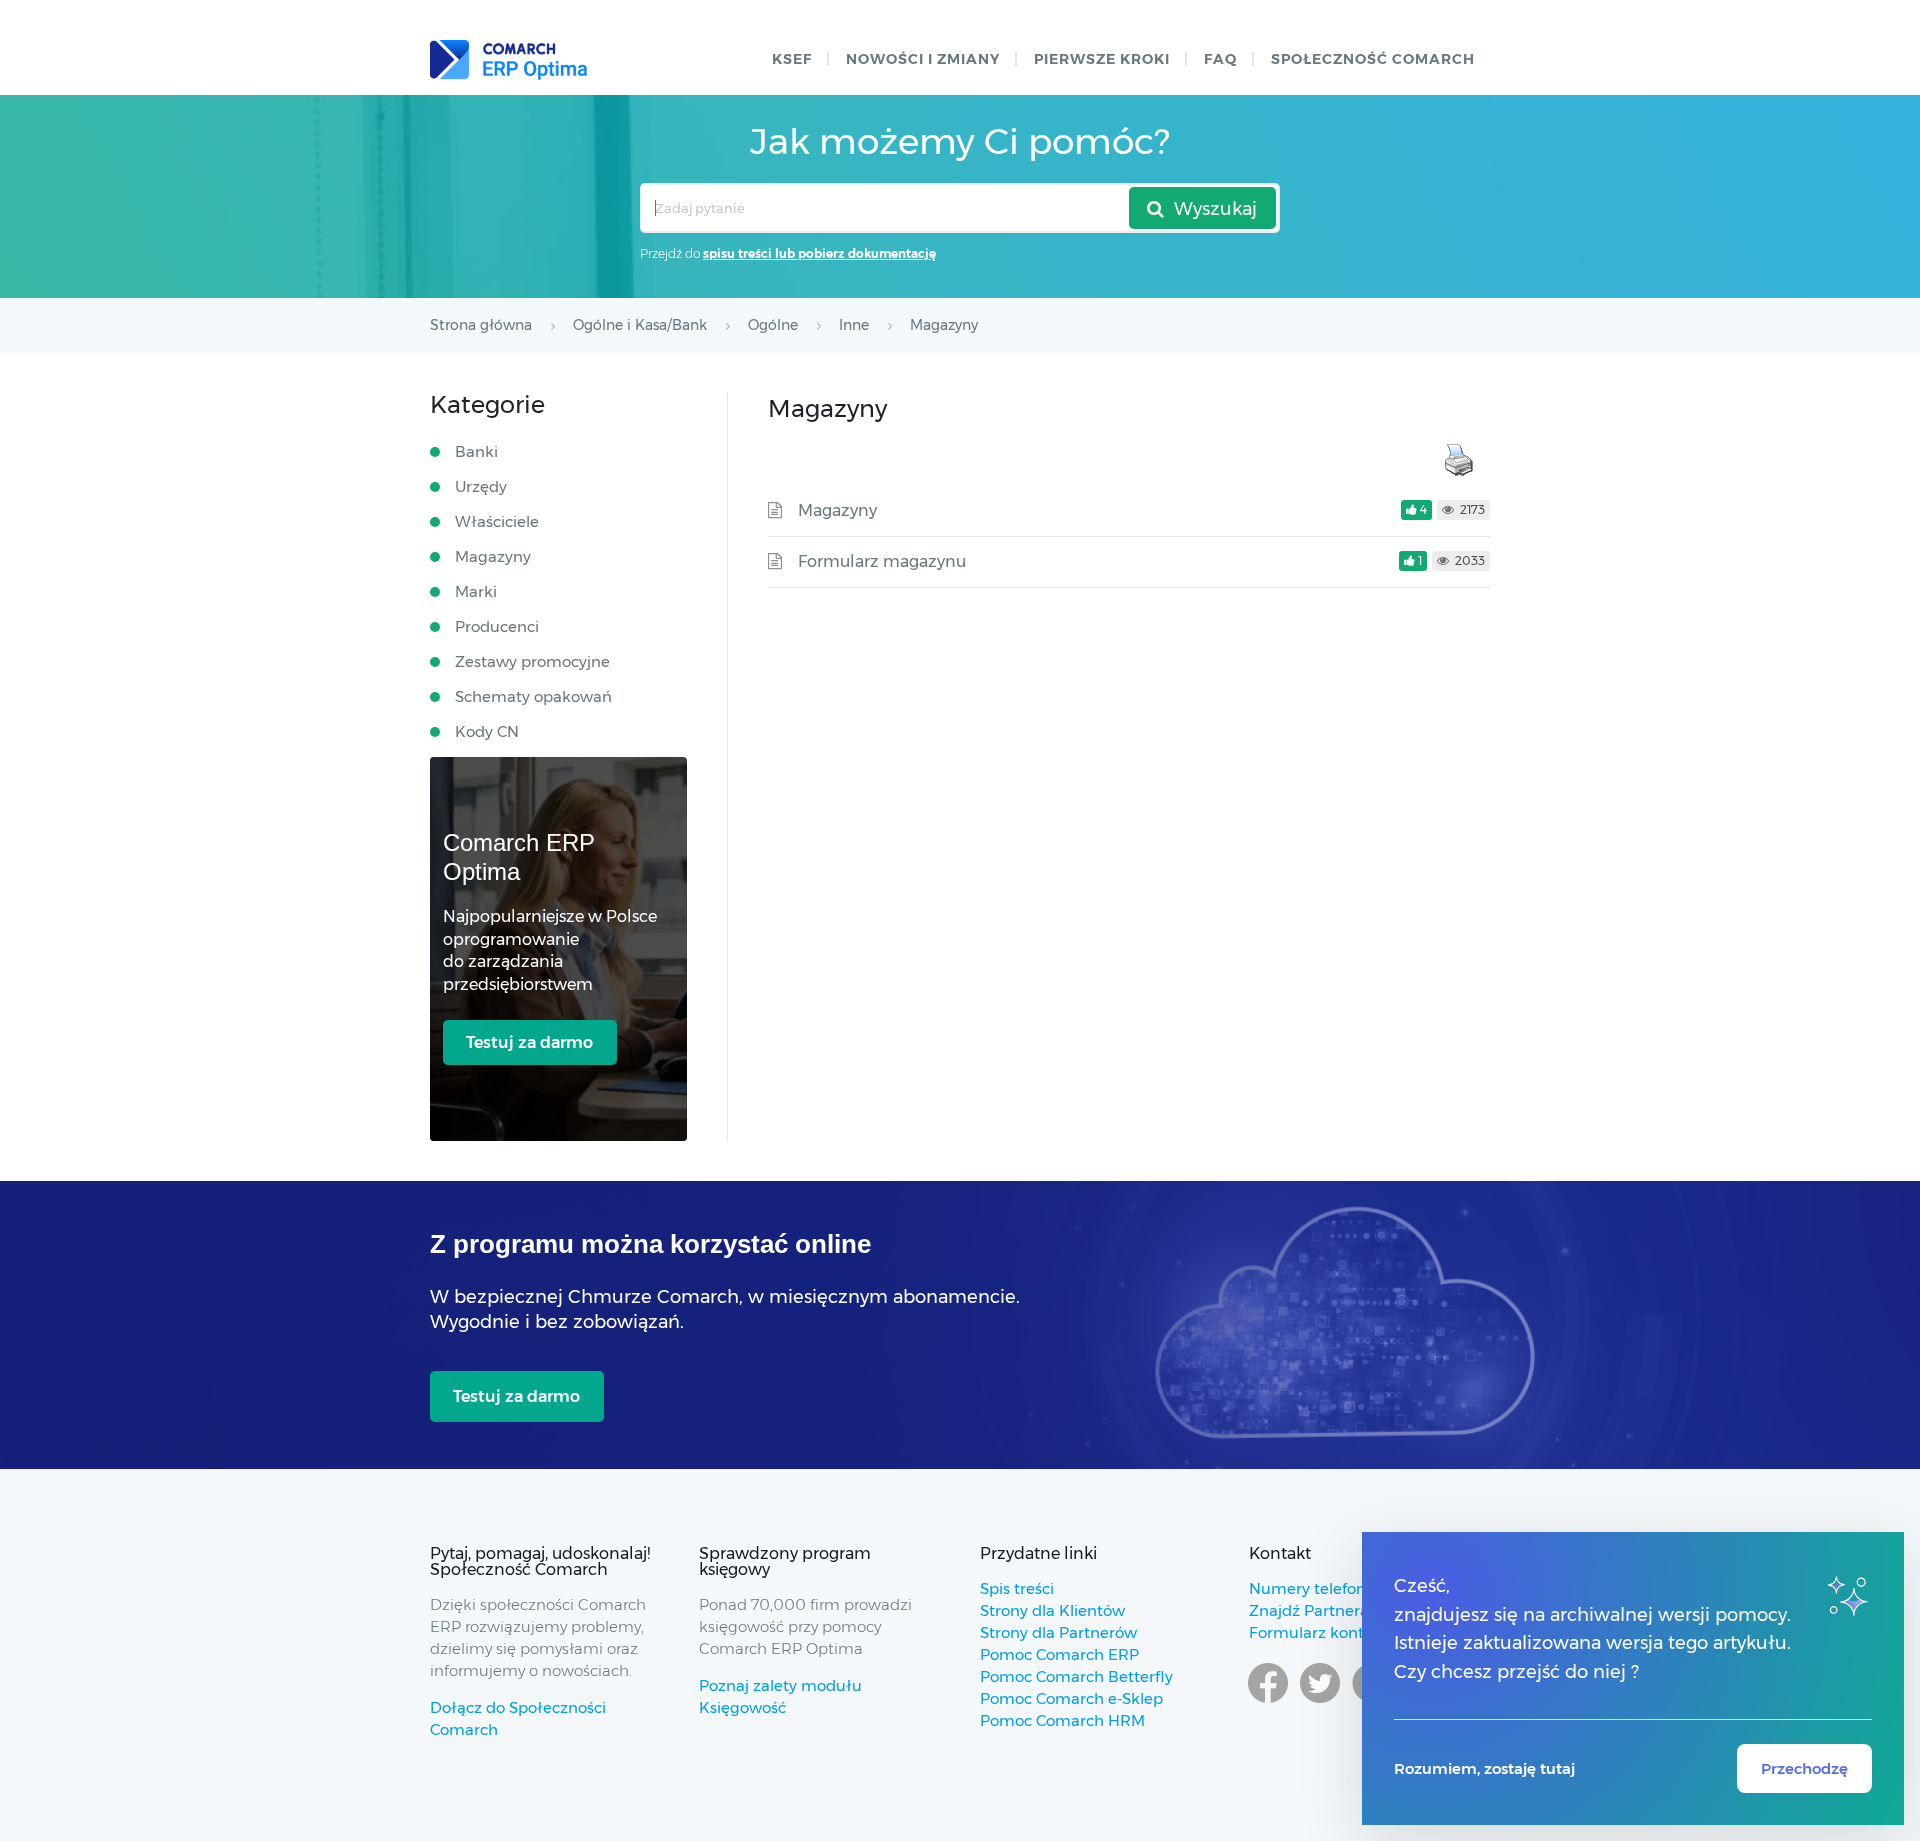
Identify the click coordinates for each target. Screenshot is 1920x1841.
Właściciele (497, 521)
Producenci (497, 626)
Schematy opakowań (533, 696)
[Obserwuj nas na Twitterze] (1320, 1702)
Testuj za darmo (529, 1042)
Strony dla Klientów (1052, 1610)
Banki (476, 451)
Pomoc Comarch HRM (1062, 1720)
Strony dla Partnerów (1058, 1632)
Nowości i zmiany (923, 59)
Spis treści (1017, 1588)
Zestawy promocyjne (532, 661)
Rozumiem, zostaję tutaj (1484, 1768)
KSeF (792, 59)
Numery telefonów (1318, 1588)
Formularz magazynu (882, 561)
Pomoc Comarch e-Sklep (1071, 1698)
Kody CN (487, 731)
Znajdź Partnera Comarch (1345, 1610)
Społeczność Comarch (1373, 59)
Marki (476, 591)
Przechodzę (1804, 1768)
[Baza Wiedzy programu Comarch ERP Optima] (508, 60)
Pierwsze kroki (1102, 59)
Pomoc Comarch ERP (1059, 1654)
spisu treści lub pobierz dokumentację (819, 253)
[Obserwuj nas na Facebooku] (1268, 1702)
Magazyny (837, 510)
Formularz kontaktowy (1333, 1632)
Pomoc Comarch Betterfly (1076, 1676)
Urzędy (481, 486)
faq (1220, 59)
